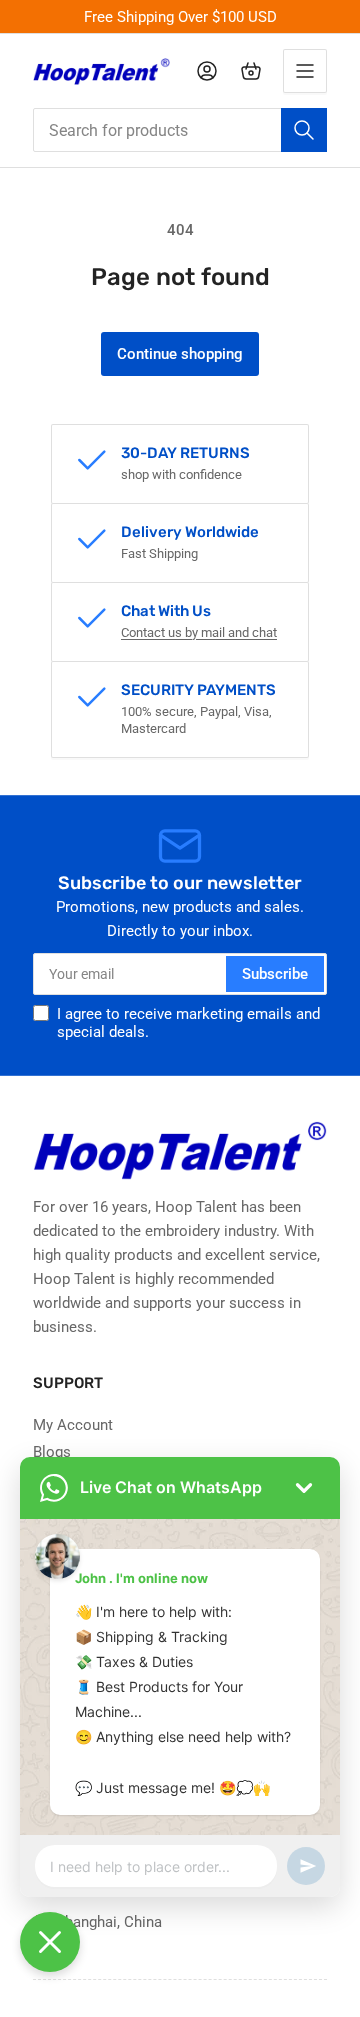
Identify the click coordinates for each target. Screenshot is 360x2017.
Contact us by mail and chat (199, 632)
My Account (73, 1425)
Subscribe (275, 974)
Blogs (52, 1452)
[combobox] (180, 130)
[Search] (304, 130)
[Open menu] (305, 71)
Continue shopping (180, 354)
